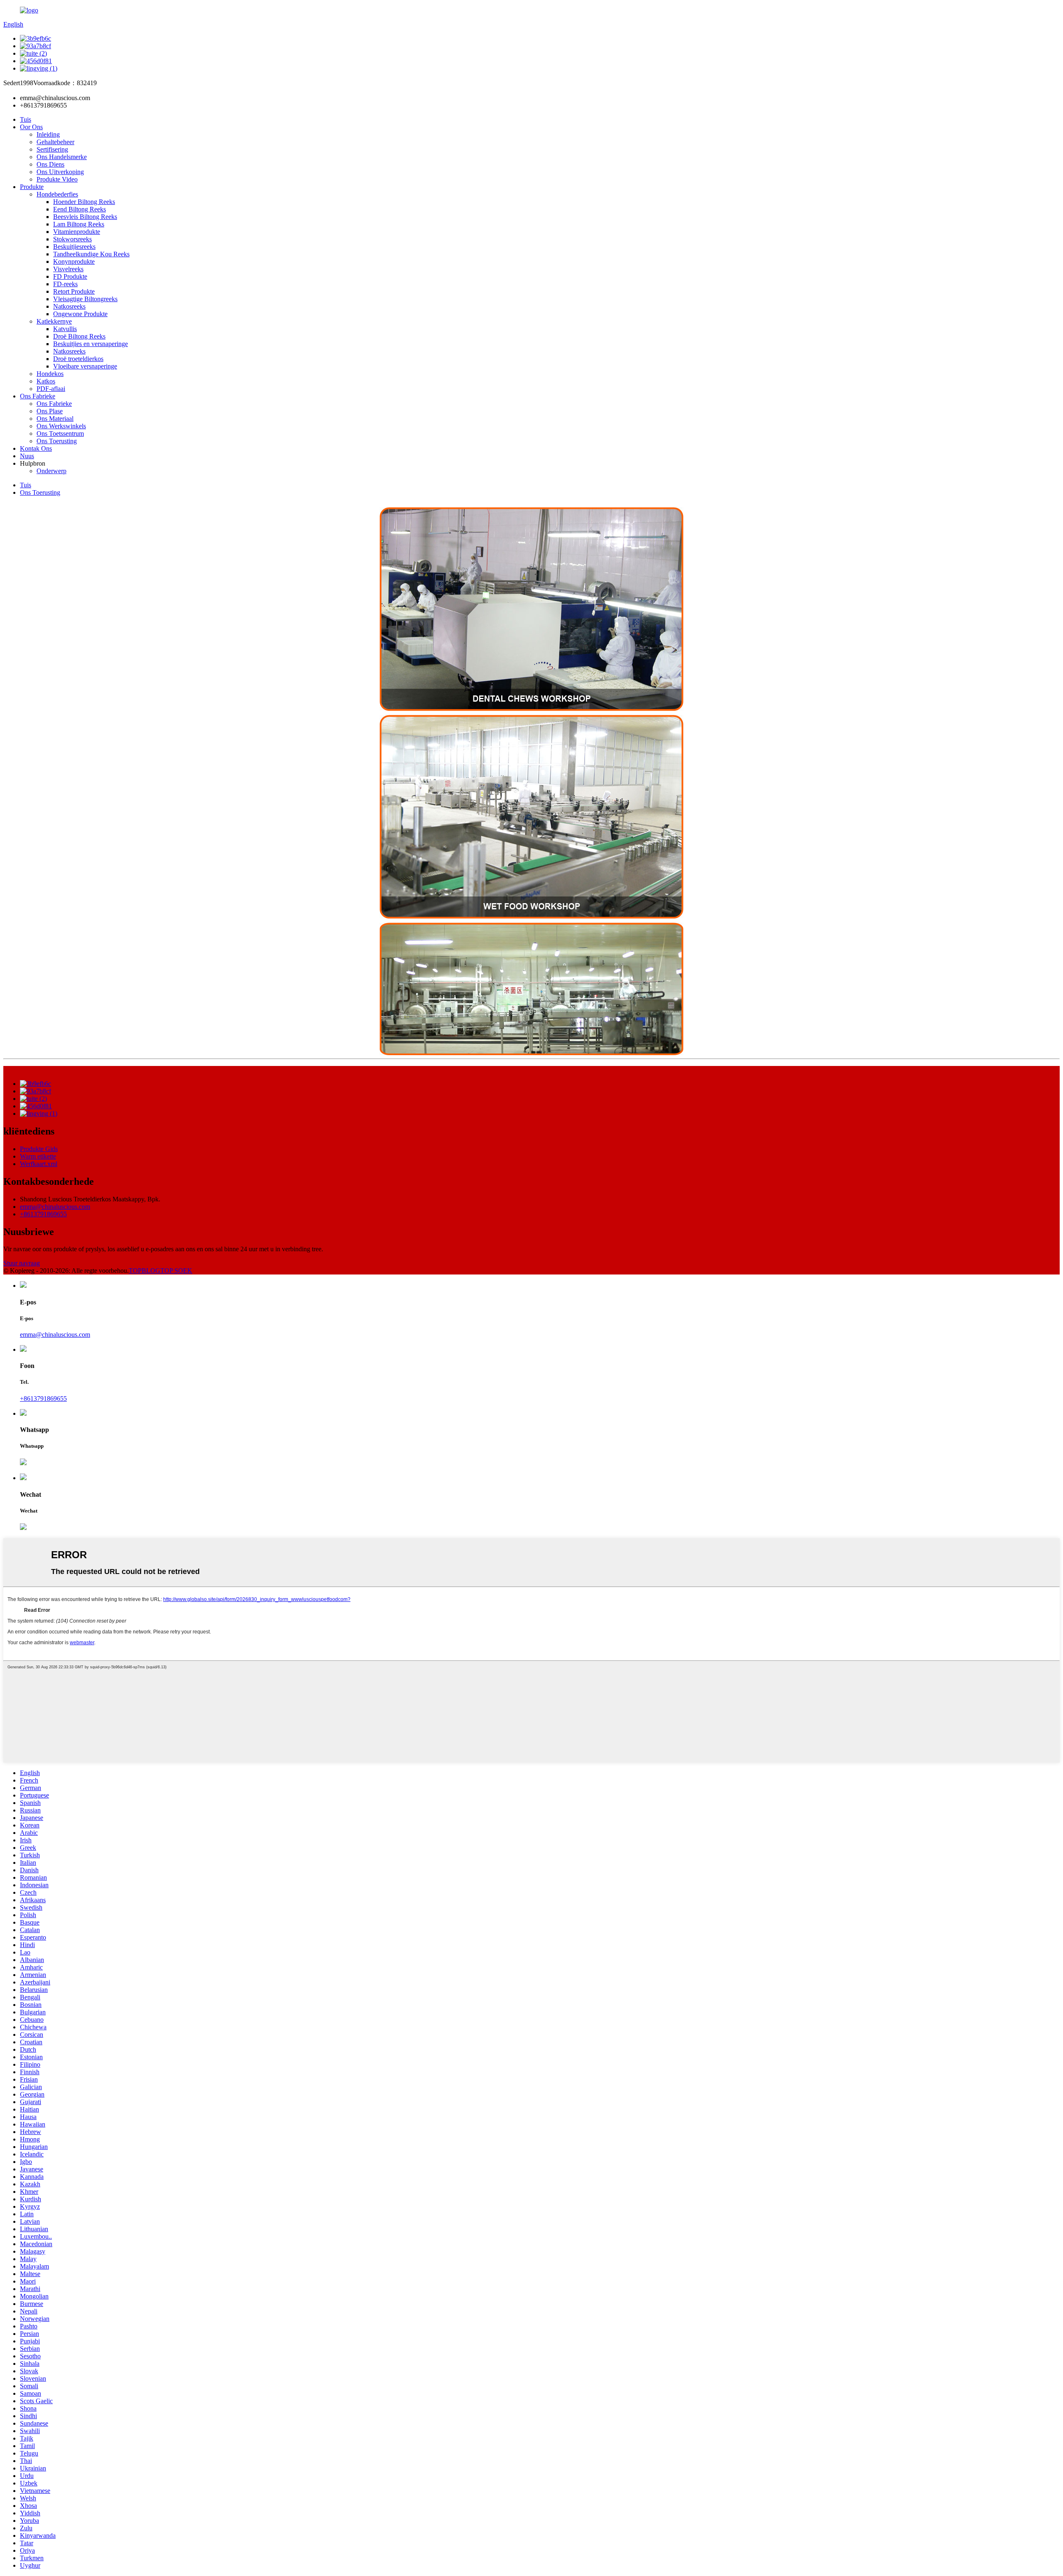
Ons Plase (50, 411)
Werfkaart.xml (39, 1164)
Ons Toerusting (57, 441)
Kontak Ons (36, 448)
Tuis (26, 119)
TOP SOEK (176, 1271)
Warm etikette (38, 1156)
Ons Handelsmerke (62, 157)
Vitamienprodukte (77, 232)
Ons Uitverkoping (60, 172)
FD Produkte (70, 276)
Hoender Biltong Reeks (84, 202)
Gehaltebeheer (55, 142)
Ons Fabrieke (38, 396)
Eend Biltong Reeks (80, 209)
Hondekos (50, 374)
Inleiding (48, 134)
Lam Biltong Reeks (79, 224)
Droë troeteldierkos (78, 359)
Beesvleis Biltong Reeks (85, 217)
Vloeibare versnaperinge (85, 366)
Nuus (27, 456)
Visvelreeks (68, 269)
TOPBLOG (145, 1271)
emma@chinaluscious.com (55, 1207)
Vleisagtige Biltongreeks (85, 299)
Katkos (46, 381)
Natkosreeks (69, 306)
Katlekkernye (54, 321)
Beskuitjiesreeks (74, 247)
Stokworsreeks (72, 239)
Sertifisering (52, 149)
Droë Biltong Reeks (79, 336)
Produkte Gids (39, 1149)
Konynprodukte (74, 262)
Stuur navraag (22, 1263)
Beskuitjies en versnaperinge (91, 344)
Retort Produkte (74, 291)
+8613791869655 (43, 1214)
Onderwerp (51, 471)
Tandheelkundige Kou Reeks (91, 254)
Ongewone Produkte (80, 314)
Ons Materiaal (55, 419)
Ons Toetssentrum (60, 433)
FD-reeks (65, 284)
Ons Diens (50, 164)
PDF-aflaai (51, 389)
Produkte (32, 187)
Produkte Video (57, 179)
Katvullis (65, 329)
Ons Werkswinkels (61, 426)
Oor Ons (31, 127)
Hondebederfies (57, 194)
